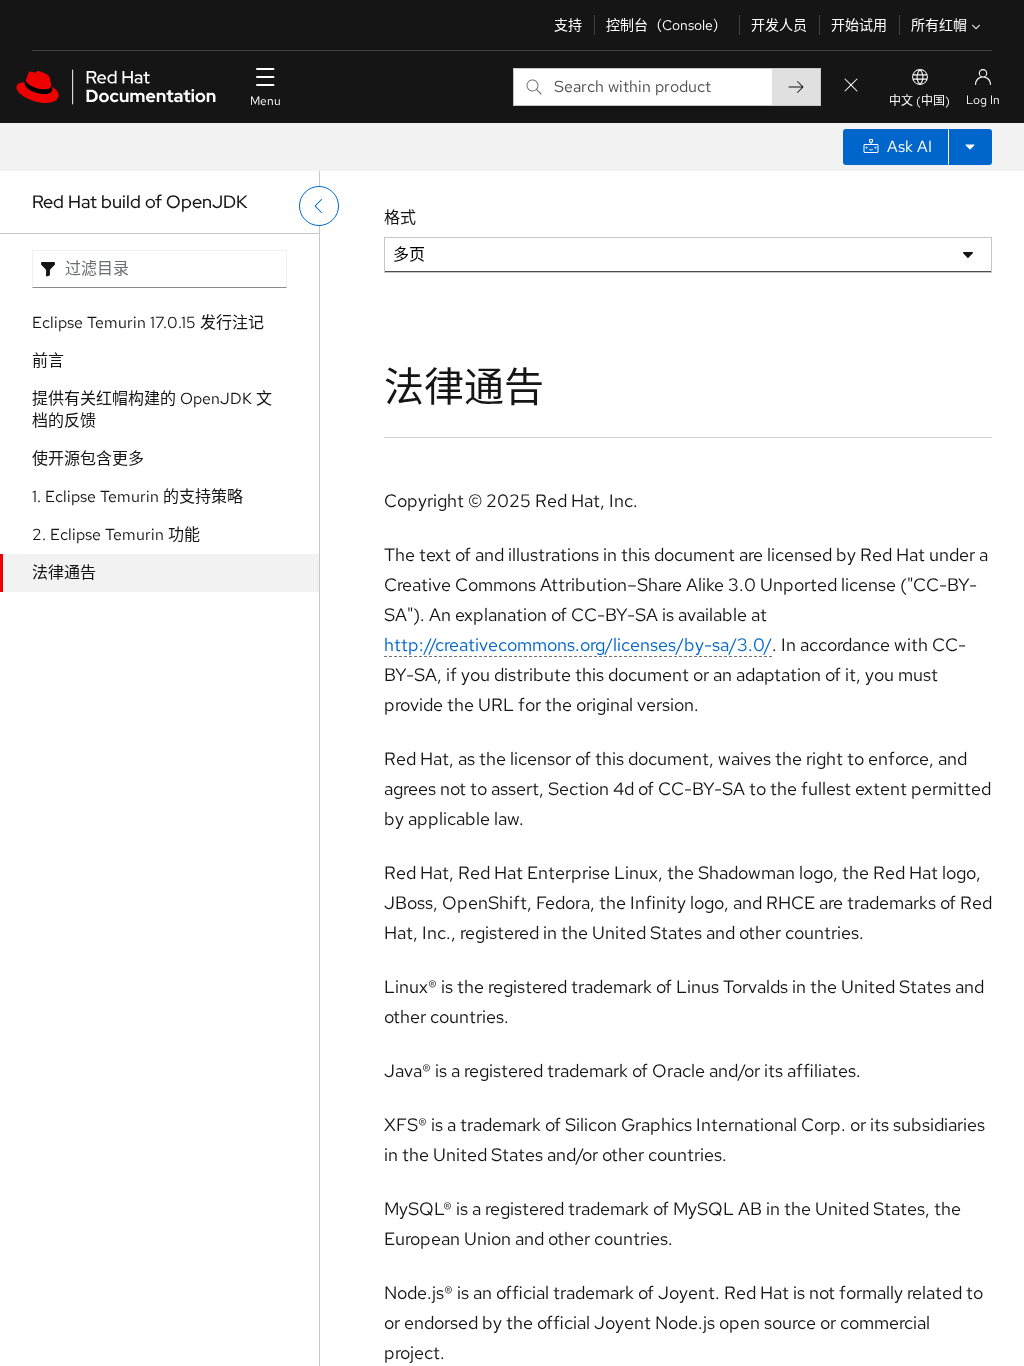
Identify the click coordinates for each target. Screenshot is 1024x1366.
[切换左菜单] (319, 206)
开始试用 (859, 25)
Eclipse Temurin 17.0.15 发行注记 (148, 322)
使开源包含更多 (88, 458)
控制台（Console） (666, 25)
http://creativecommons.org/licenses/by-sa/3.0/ (578, 644)
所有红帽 (939, 25)
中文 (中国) (919, 101)
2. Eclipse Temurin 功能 (116, 534)
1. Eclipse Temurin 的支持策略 (137, 496)
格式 (400, 217)
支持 (568, 25)
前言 (48, 360)
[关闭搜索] (851, 86)
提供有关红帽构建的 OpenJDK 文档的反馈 (152, 409)
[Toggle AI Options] (970, 147)
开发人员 (779, 25)
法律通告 (64, 572)
